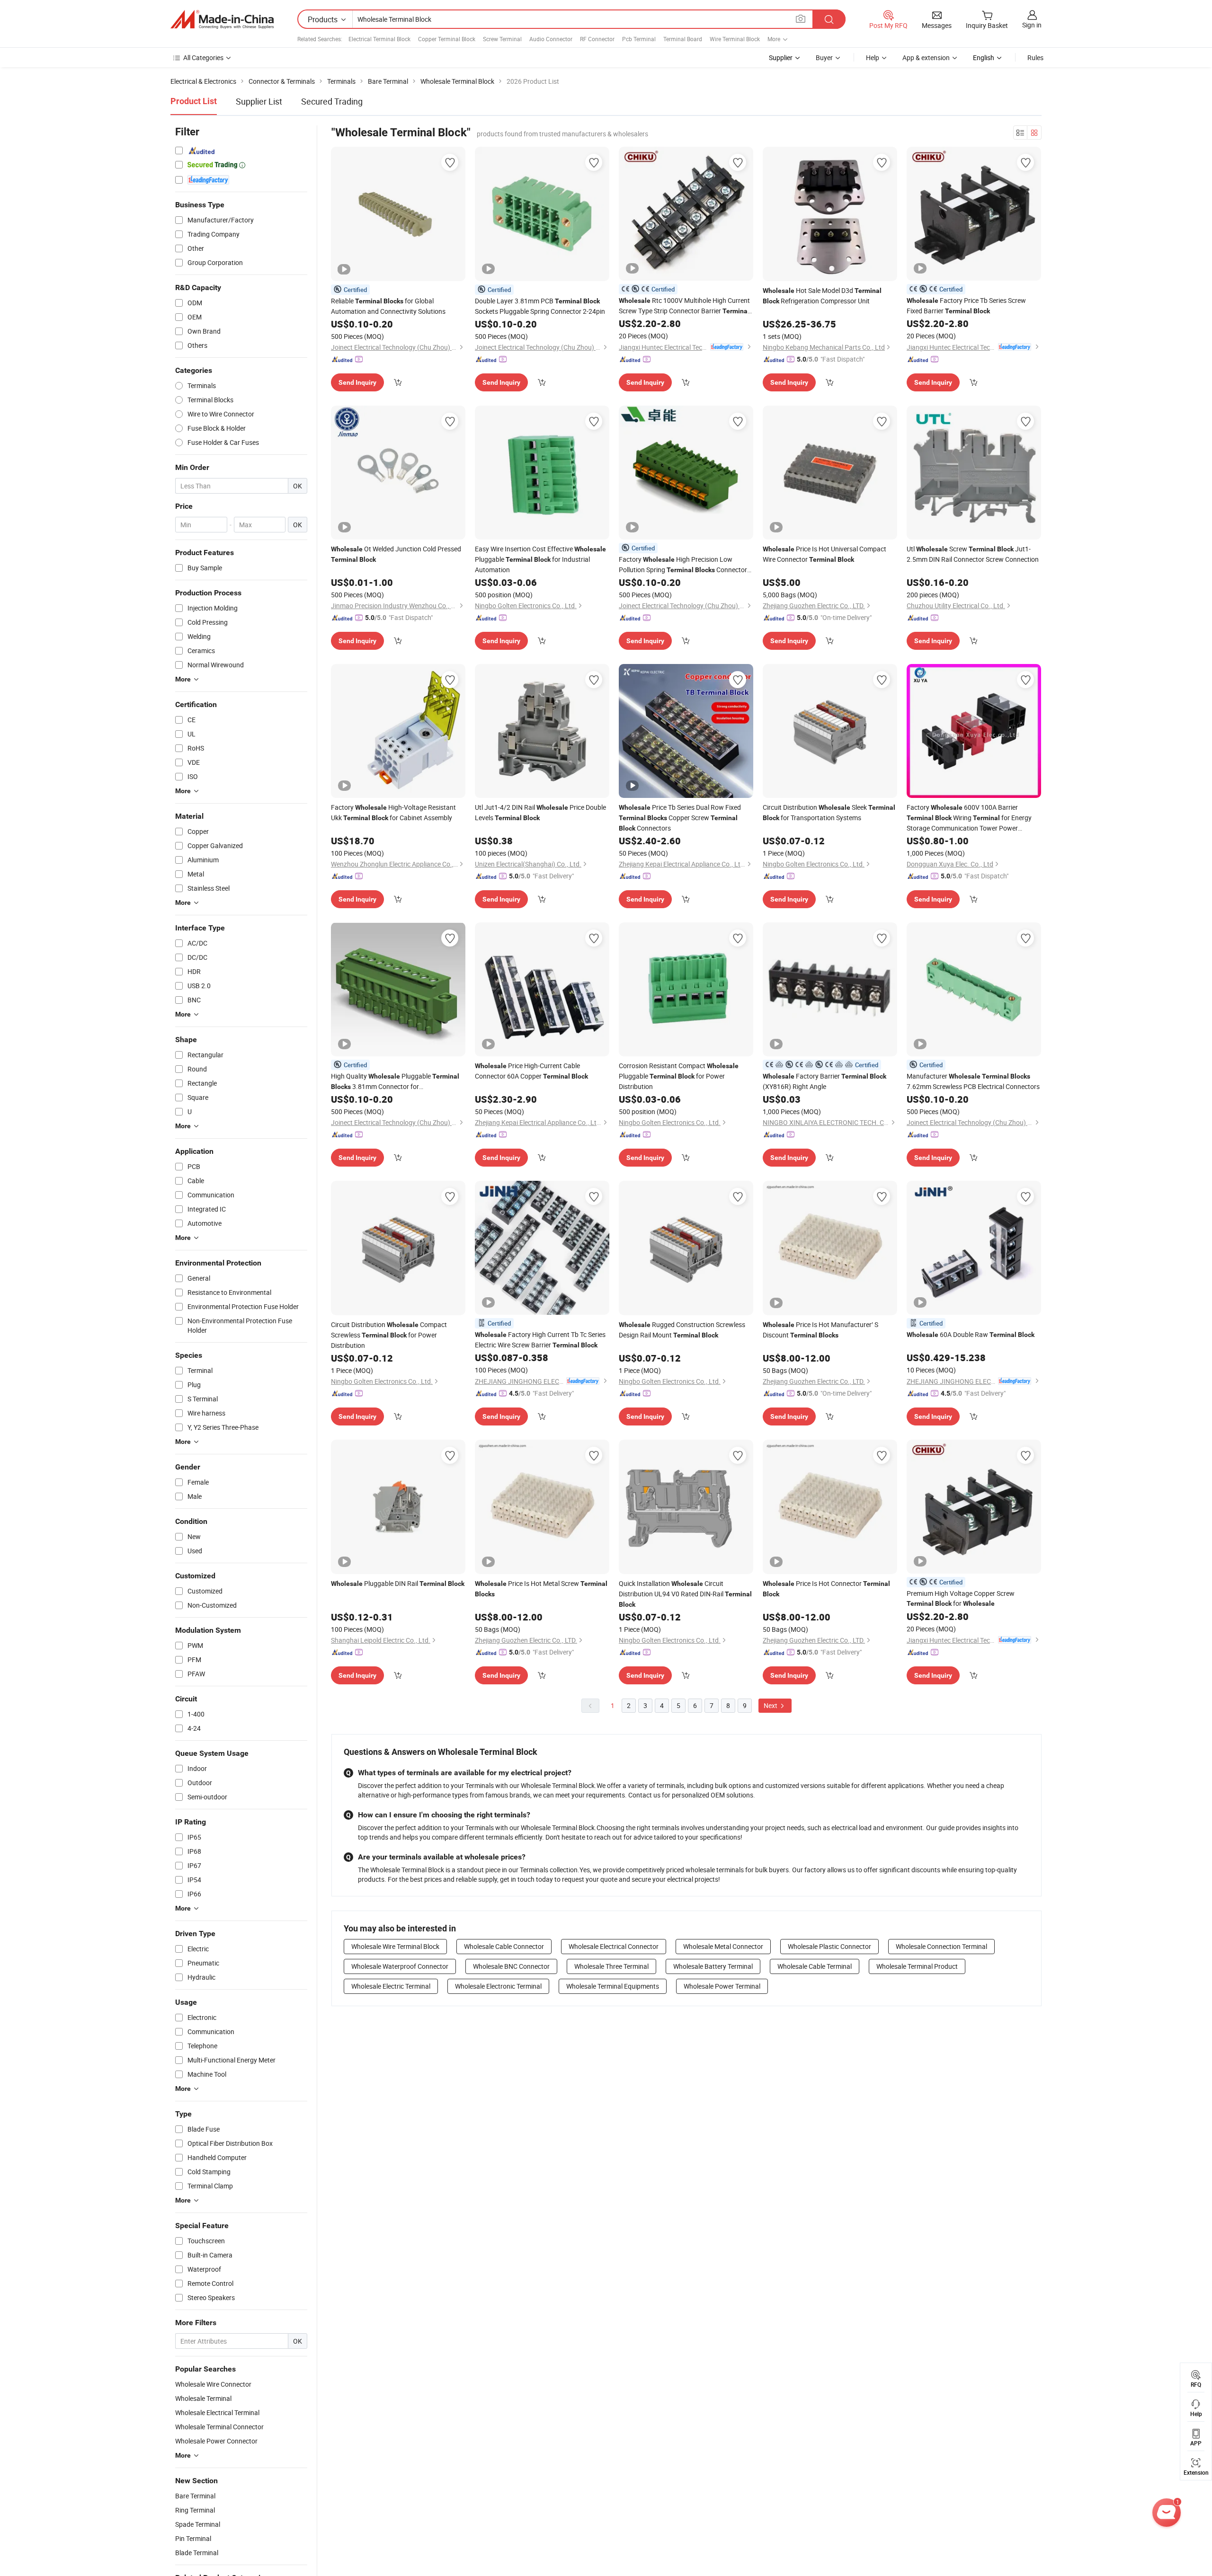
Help (873, 58)
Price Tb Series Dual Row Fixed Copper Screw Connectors (680, 818)
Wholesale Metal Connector (723, 1946)
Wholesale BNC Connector (511, 1966)
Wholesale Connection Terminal (941, 1946)
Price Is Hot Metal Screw (541, 1588)
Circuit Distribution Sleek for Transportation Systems (829, 812)
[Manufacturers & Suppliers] (222, 19)
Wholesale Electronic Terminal (498, 1986)
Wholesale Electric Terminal (391, 1986)
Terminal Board (683, 39)
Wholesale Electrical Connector (614, 1946)
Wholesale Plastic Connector (829, 1946)
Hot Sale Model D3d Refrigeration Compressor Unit (822, 296)
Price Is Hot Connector (826, 1588)
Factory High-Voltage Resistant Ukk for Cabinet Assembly (393, 812)
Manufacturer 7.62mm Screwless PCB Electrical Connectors (973, 1081)
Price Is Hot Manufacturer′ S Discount (820, 1330)
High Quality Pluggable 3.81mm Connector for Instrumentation (395, 1082)
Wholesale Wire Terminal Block (395, 1946)
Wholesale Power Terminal (722, 1986)
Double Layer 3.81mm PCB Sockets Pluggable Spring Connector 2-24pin (540, 306)
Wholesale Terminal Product (917, 1966)
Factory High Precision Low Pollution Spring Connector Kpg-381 (683, 565)
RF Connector (597, 39)
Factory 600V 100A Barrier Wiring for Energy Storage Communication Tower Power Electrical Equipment (969, 818)
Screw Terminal (502, 39)
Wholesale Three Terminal (611, 1966)
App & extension (926, 58)
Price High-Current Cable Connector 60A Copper (531, 1071)
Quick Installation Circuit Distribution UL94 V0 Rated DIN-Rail (685, 1593)
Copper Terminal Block (447, 39)
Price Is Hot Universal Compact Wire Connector (824, 554)
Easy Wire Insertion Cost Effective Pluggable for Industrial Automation (540, 559)
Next (771, 1705)
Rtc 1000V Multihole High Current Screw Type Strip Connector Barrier (684, 306)
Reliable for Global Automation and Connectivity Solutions (388, 306)
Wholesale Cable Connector (504, 1946)
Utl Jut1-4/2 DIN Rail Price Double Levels (540, 812)
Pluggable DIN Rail (398, 1583)
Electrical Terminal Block (379, 39)
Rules (1035, 58)
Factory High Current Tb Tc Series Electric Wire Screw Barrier (540, 1340)
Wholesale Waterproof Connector (400, 1966)
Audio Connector (551, 39)
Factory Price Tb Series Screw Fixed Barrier (966, 305)
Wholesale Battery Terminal (713, 1966)
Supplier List (259, 101)
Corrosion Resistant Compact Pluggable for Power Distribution (679, 1076)
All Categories (203, 58)
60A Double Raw (971, 1334)
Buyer (824, 58)
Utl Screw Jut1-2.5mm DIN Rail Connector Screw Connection (973, 554)
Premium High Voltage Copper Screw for (961, 1598)
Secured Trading (332, 101)
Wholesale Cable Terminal (815, 1966)
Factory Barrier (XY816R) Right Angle (824, 1081)
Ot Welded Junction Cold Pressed (396, 554)
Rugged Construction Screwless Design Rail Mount (682, 1330)
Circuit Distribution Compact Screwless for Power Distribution (389, 1335)
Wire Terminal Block (735, 39)
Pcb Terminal (639, 39)
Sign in (1032, 25)
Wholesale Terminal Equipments (613, 1986)
